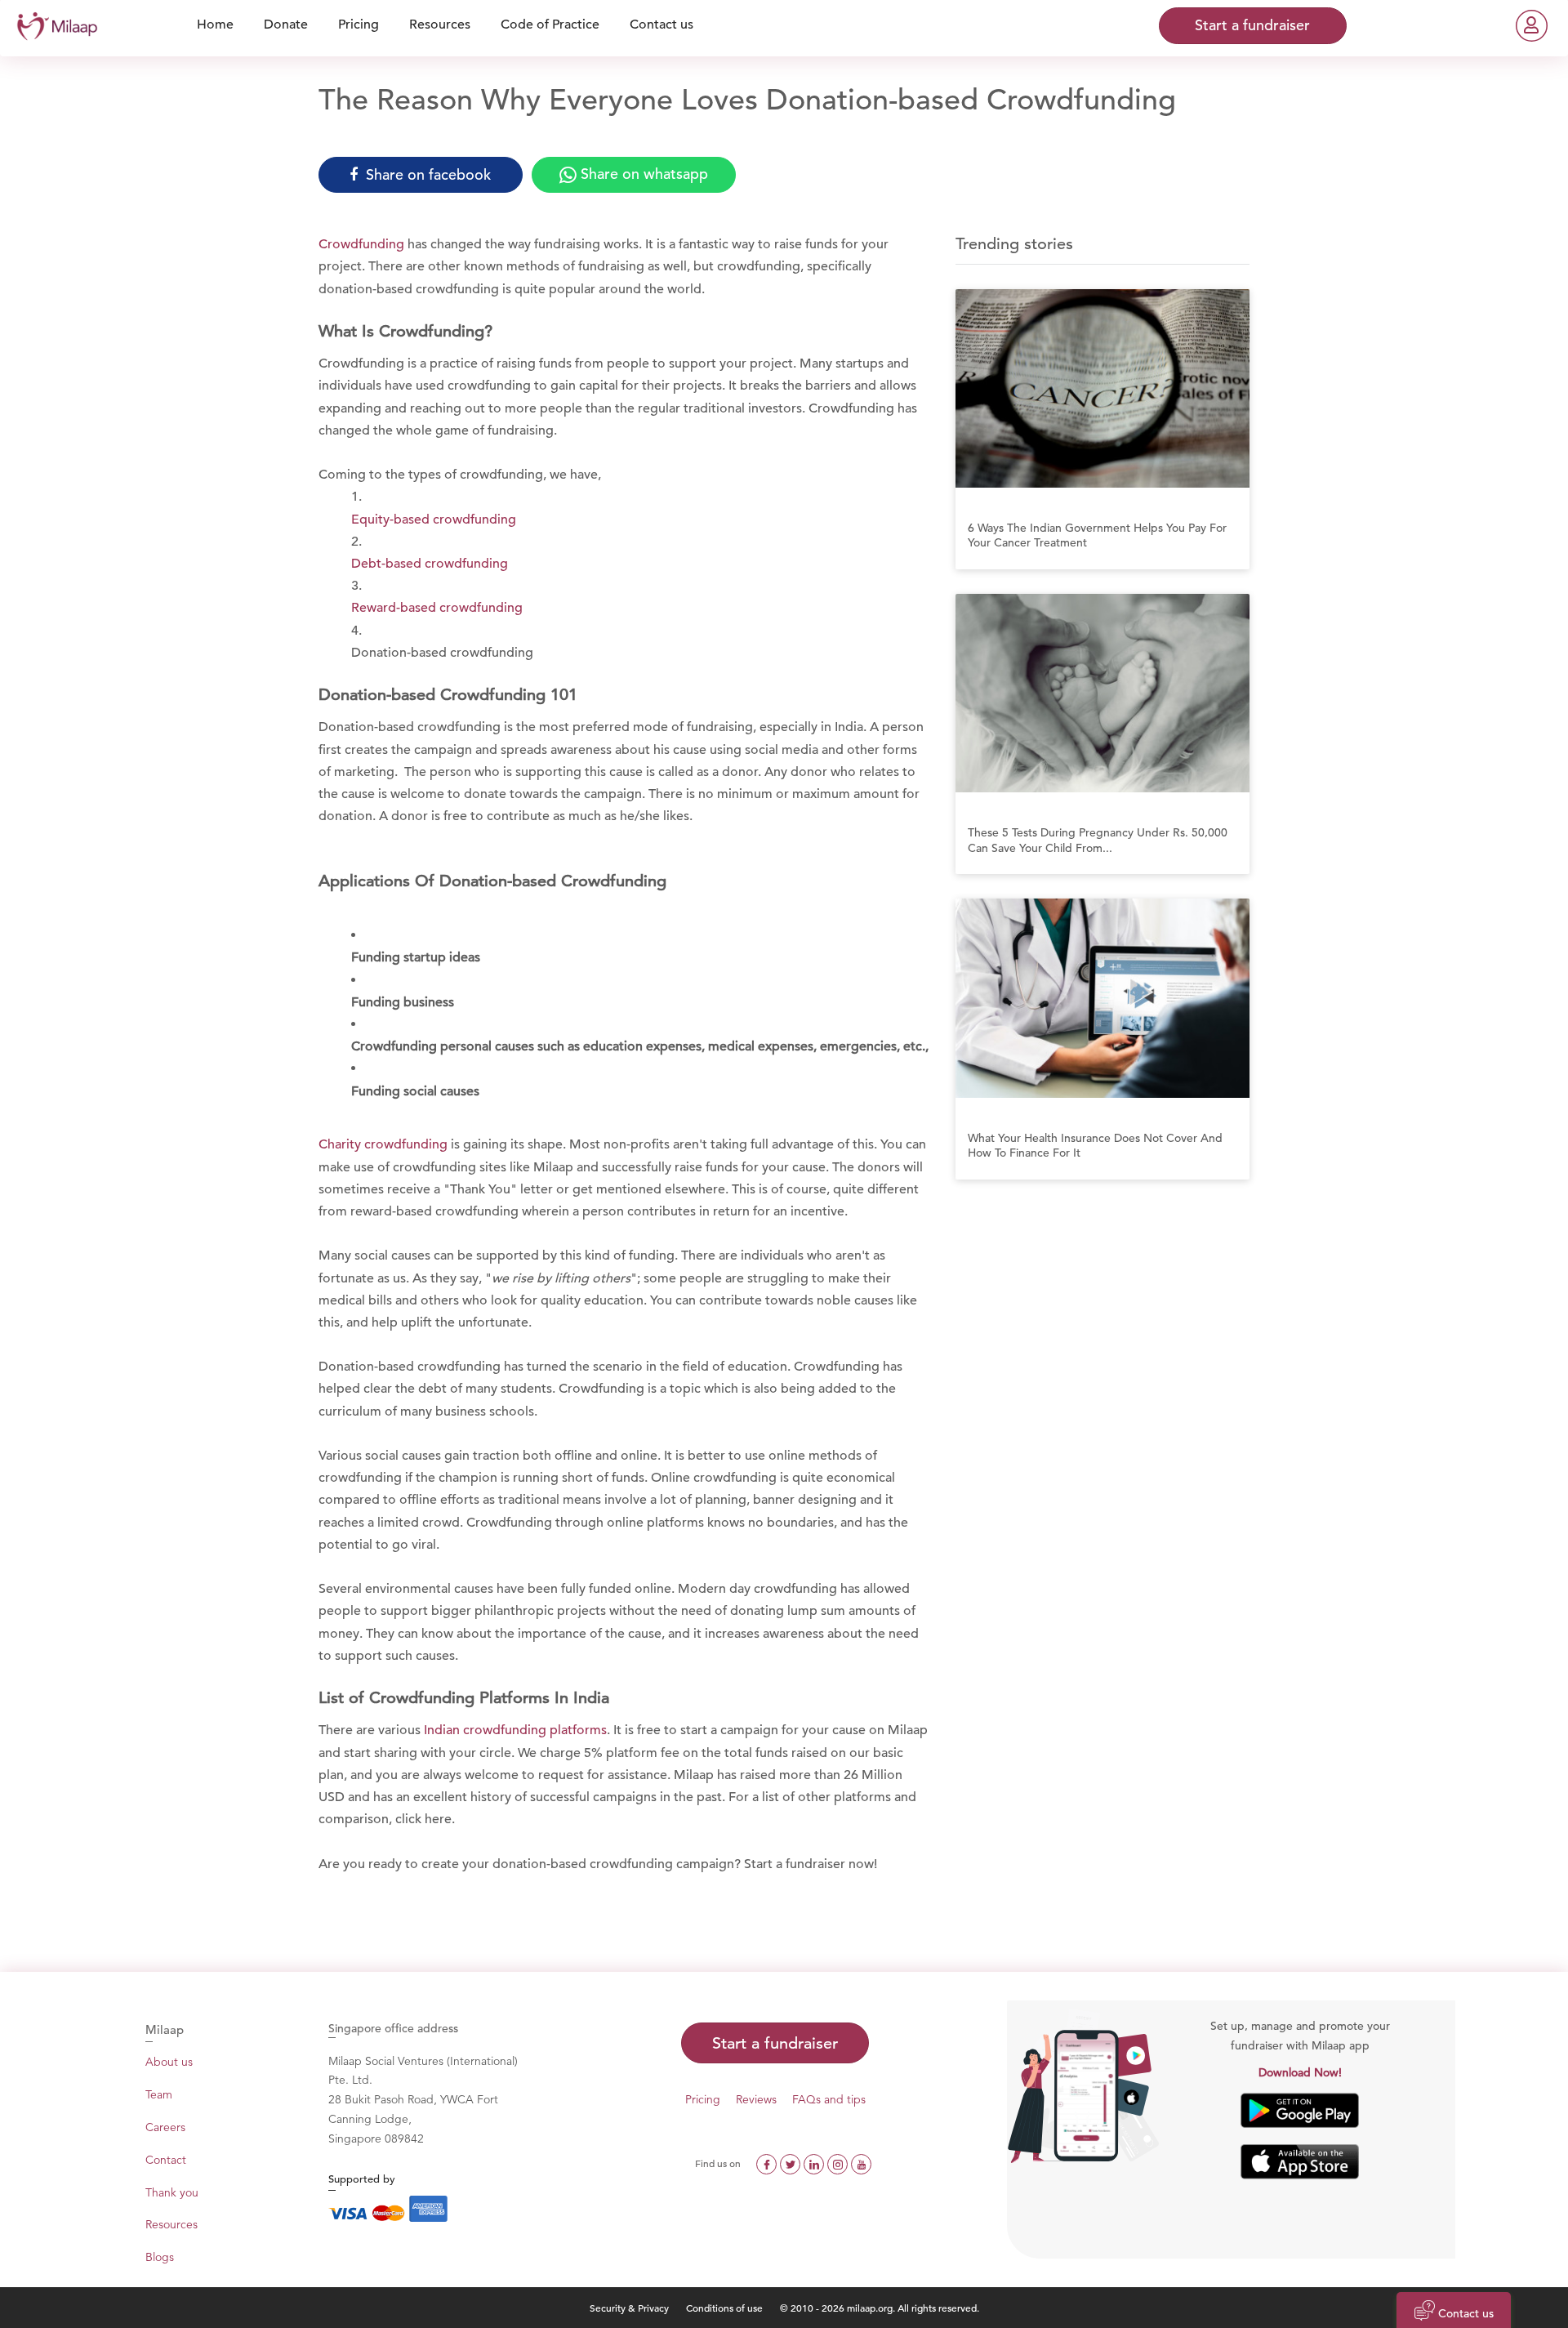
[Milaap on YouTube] (861, 2163)
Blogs (160, 2257)
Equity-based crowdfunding (434, 520)
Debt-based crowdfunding (430, 564)
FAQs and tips (829, 2099)
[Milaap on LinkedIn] (815, 2163)
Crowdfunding (361, 244)
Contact (166, 2160)
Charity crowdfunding (383, 1144)
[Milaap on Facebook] (768, 2163)
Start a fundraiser (775, 2043)
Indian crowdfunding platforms (515, 1730)
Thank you (172, 2192)
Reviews (756, 2099)
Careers (165, 2127)
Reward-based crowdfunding (437, 608)
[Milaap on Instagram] (839, 2163)
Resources (171, 2224)
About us (169, 2062)
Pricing (703, 2099)
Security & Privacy (629, 2308)
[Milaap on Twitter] (792, 2163)
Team (159, 2094)
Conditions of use (726, 2308)
